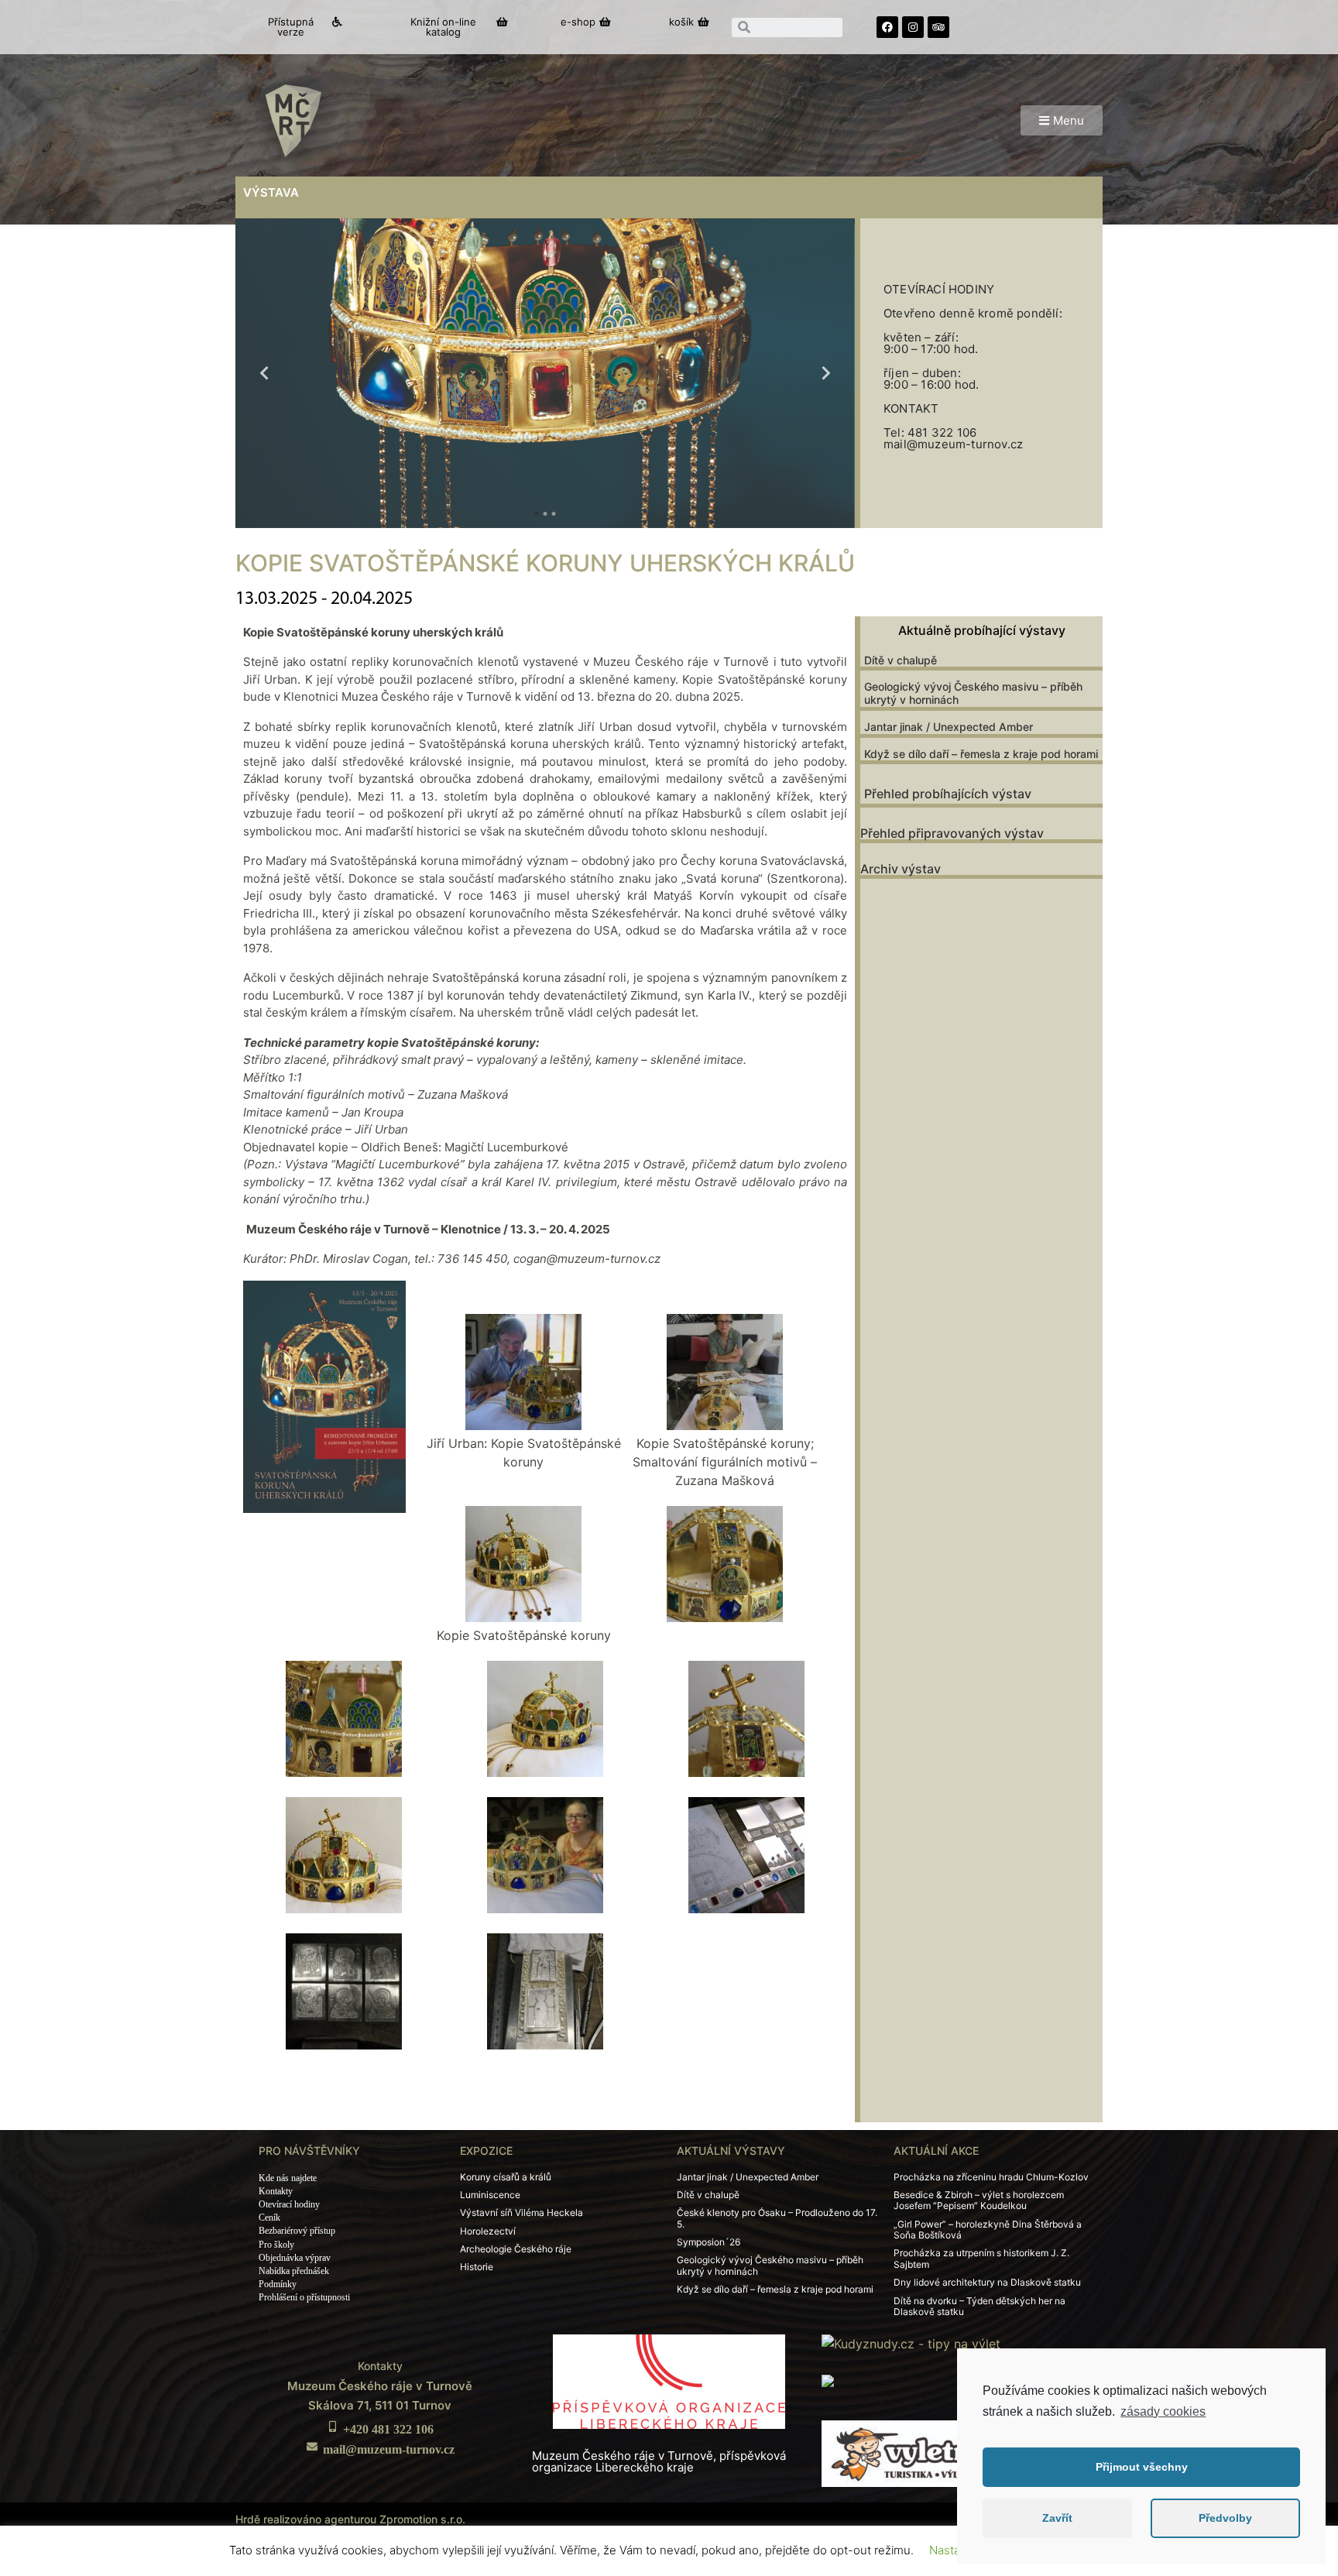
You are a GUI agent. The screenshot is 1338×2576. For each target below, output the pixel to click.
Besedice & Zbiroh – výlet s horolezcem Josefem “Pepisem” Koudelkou (979, 2200)
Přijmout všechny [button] (1142, 2467)
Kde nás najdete (288, 2178)
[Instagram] (913, 27)
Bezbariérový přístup (297, 2231)
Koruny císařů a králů (506, 2177)
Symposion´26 (708, 2242)
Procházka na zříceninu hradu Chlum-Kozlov (991, 2177)
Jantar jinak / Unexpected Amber (949, 727)
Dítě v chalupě (901, 660)
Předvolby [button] (1225, 2518)
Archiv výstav (901, 869)
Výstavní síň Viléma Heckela (521, 2212)
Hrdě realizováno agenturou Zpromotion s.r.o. (350, 2519)
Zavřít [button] (1057, 2518)
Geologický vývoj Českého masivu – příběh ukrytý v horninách (973, 693)
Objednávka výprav (295, 2258)
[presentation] (264, 373)
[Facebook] (887, 27)
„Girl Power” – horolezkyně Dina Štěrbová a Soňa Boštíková (988, 2230)
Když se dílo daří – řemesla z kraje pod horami (981, 754)
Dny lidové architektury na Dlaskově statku (987, 2282)
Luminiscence (490, 2195)
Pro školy (276, 2245)
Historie (477, 2267)
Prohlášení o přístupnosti (304, 2297)
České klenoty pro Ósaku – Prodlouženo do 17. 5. (777, 2218)
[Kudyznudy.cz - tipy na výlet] (911, 2342)
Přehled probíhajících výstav (948, 794)
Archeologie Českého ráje (516, 2249)
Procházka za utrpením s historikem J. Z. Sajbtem (981, 2258)
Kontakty (276, 2191)
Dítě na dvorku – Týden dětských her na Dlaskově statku (979, 2306)
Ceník (269, 2218)
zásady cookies (1163, 2411)
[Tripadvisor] (938, 27)
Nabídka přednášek (294, 2271)
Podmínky (278, 2284)
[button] (298, 27)
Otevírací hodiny (289, 2204)
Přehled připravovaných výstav (952, 833)
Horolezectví (488, 2231)
